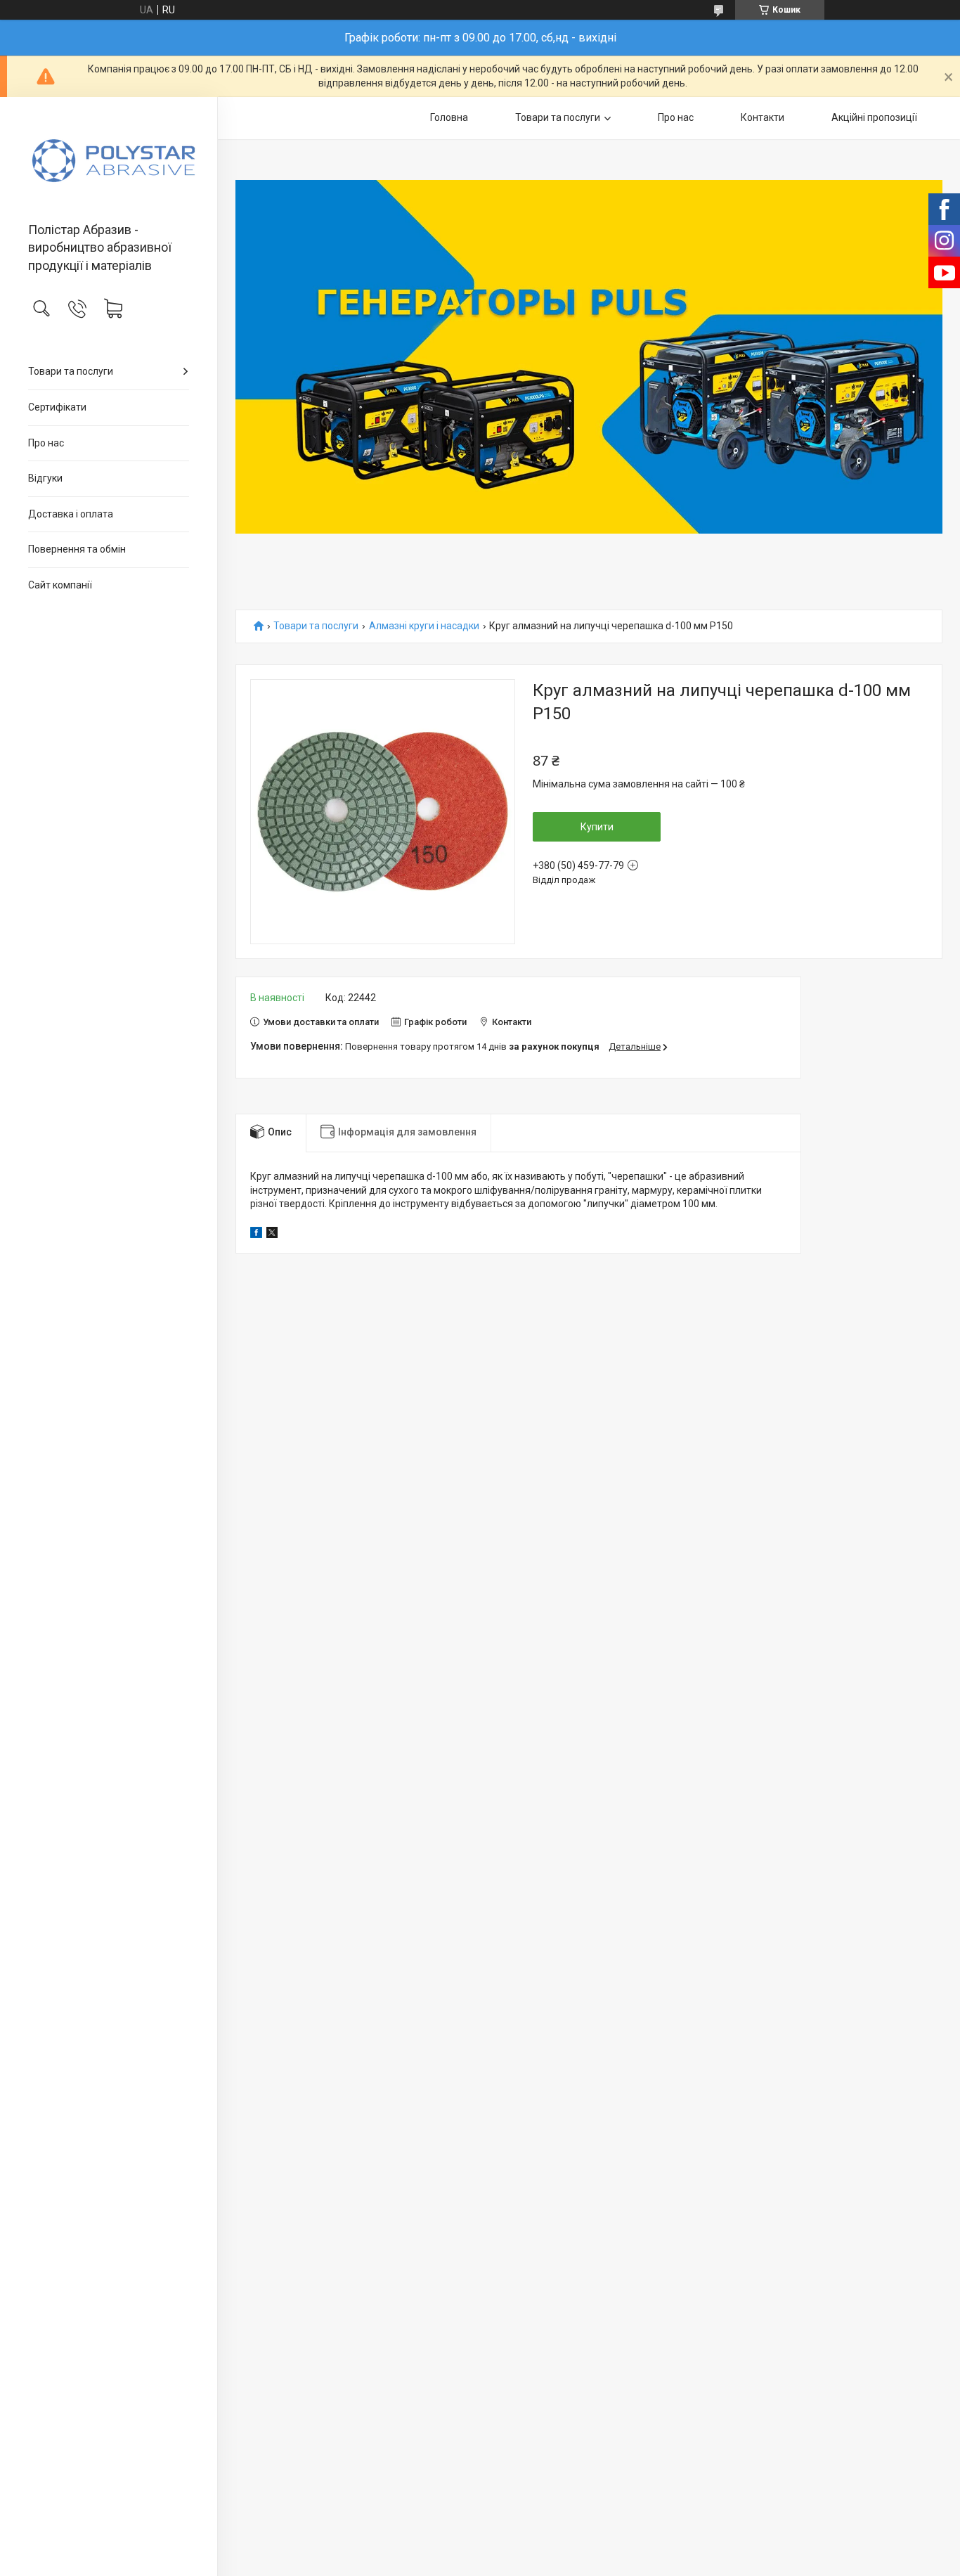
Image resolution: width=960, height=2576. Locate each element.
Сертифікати (57, 407)
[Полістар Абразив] (109, 161)
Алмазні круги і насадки (424, 626)
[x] (272, 1235)
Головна (449, 117)
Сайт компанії (60, 585)
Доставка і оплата (71, 514)
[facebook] (256, 1235)
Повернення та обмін (77, 549)
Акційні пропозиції (874, 117)
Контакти (763, 117)
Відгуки (45, 478)
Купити (597, 827)
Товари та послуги (71, 371)
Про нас (46, 443)
